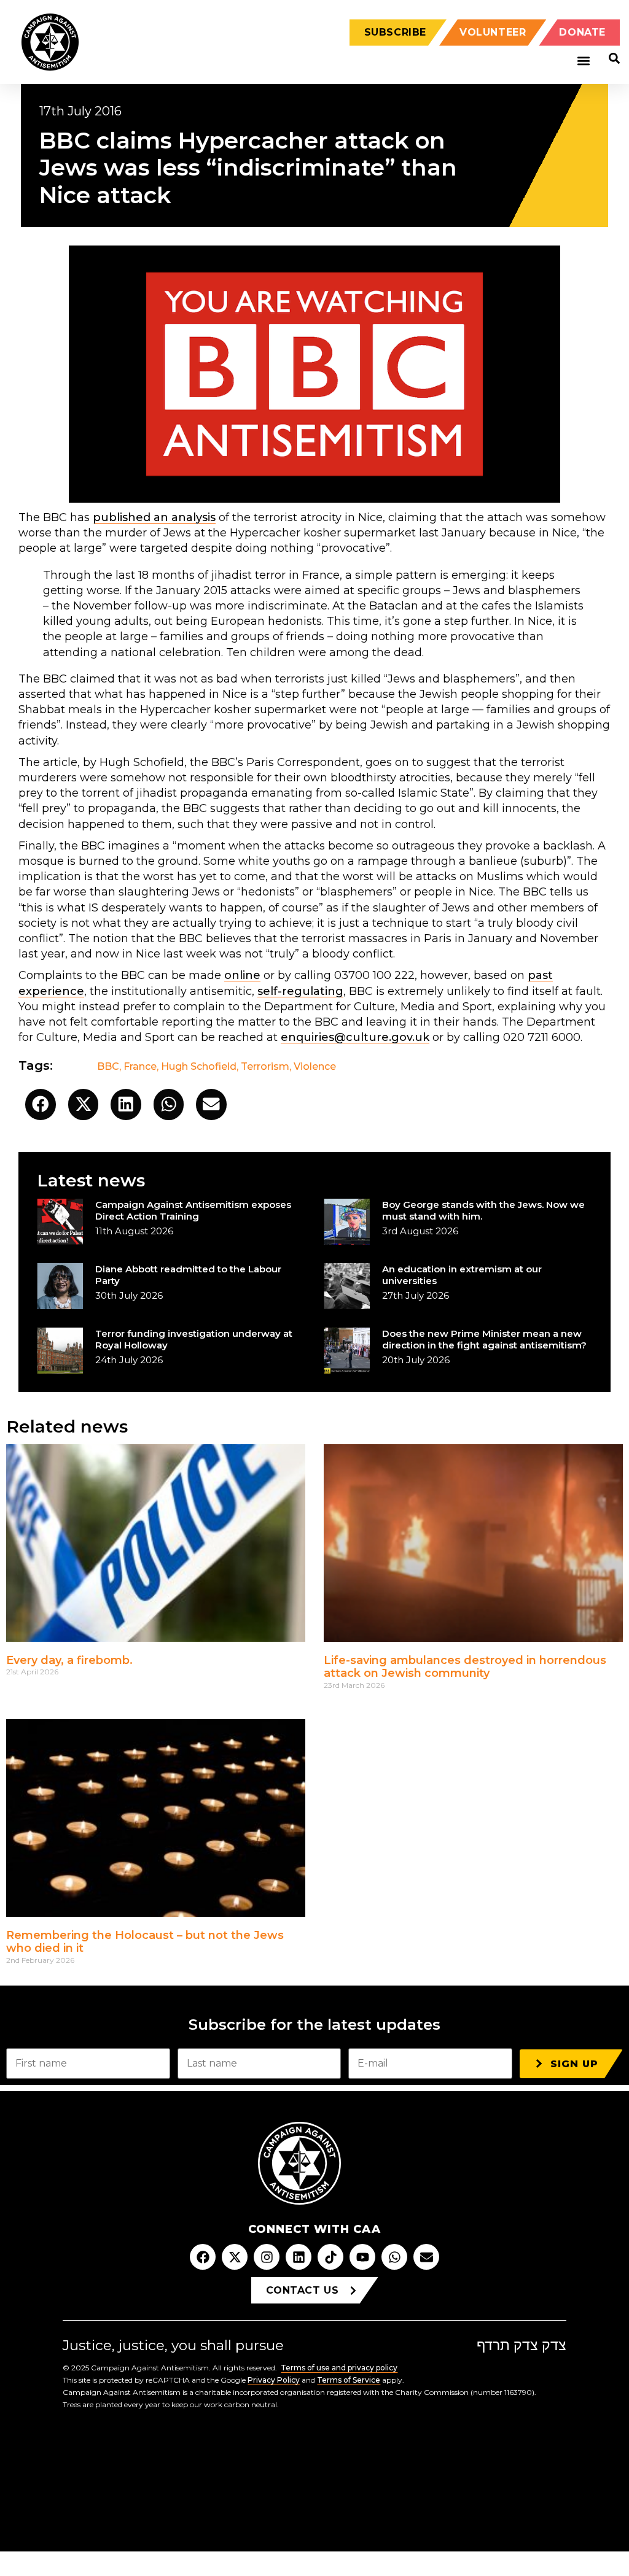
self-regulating (300, 991)
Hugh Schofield (199, 1066)
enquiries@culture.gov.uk (355, 1037)
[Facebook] (203, 2257)
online (242, 975)
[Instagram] (267, 2257)
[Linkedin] (299, 2257)
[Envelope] (426, 2257)
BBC (108, 1066)
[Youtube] (362, 2257)
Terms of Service (349, 2380)
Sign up (574, 2064)
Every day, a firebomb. (69, 1660)
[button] (583, 61)
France (140, 1066)
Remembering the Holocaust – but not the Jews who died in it (145, 1942)
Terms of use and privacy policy (339, 2368)
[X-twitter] (235, 2257)
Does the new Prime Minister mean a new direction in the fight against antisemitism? (484, 1339)
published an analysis (154, 517)
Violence (315, 1066)
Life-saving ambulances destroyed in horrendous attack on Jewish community (465, 1667)
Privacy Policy (274, 2380)
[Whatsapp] (394, 2257)
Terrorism (265, 1066)
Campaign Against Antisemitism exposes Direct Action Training (193, 1210)
